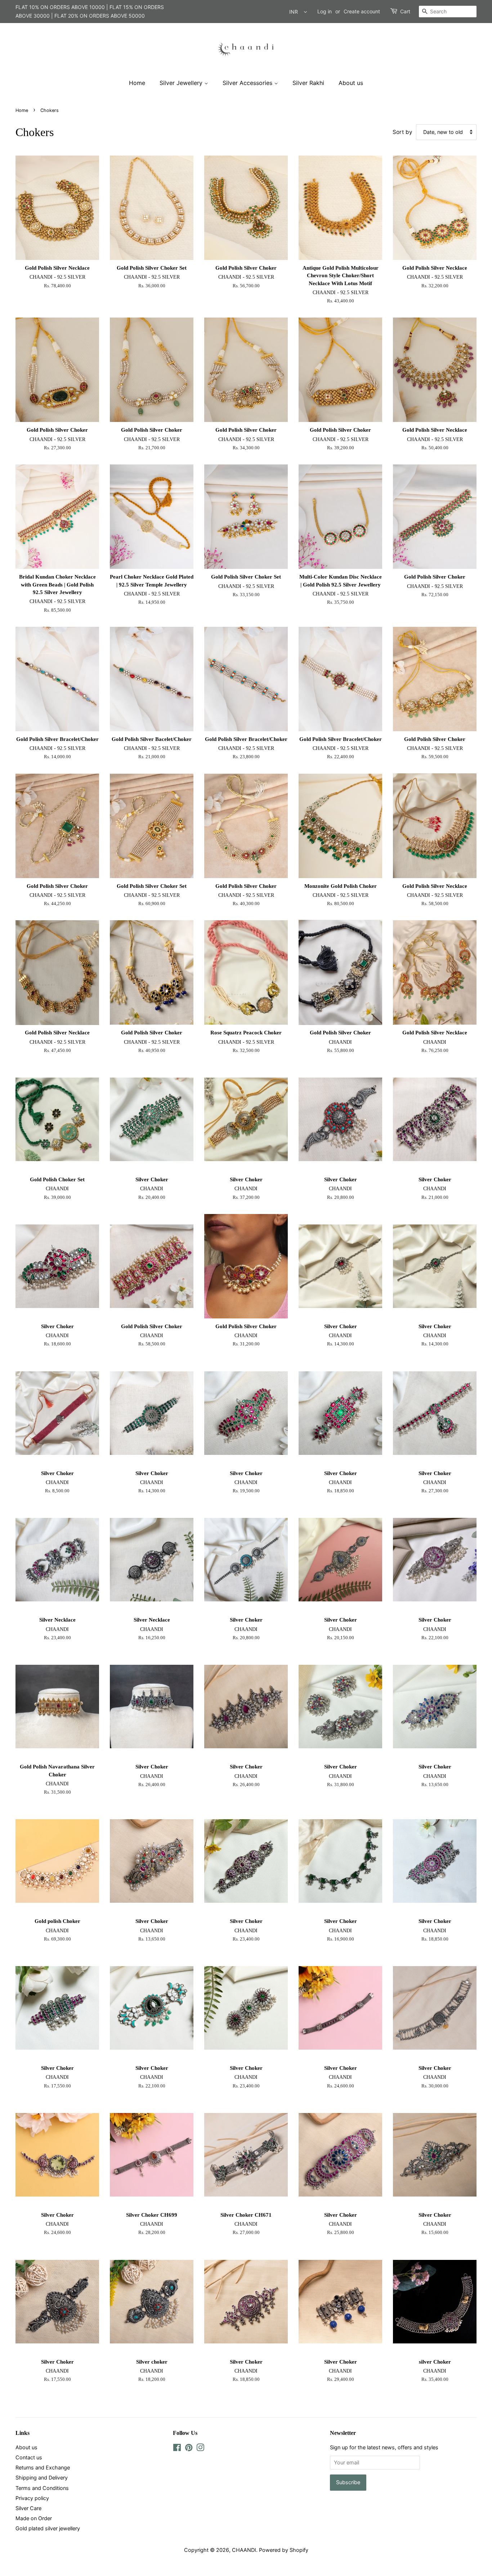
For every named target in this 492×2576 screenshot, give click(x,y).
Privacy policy (32, 2498)
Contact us (29, 2457)
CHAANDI (244, 2550)
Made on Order (34, 2518)
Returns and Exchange (43, 2467)
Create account (362, 11)
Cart (405, 11)
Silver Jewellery (182, 83)
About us (351, 83)
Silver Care (28, 2508)
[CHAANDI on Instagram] (200, 2449)
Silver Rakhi (308, 83)
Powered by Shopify (284, 2550)
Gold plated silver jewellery (48, 2528)
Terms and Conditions (42, 2488)
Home (137, 83)
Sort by (402, 132)
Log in (325, 11)
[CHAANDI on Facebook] (177, 2449)
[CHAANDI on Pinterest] (189, 2449)
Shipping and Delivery (42, 2478)
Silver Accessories (248, 83)
